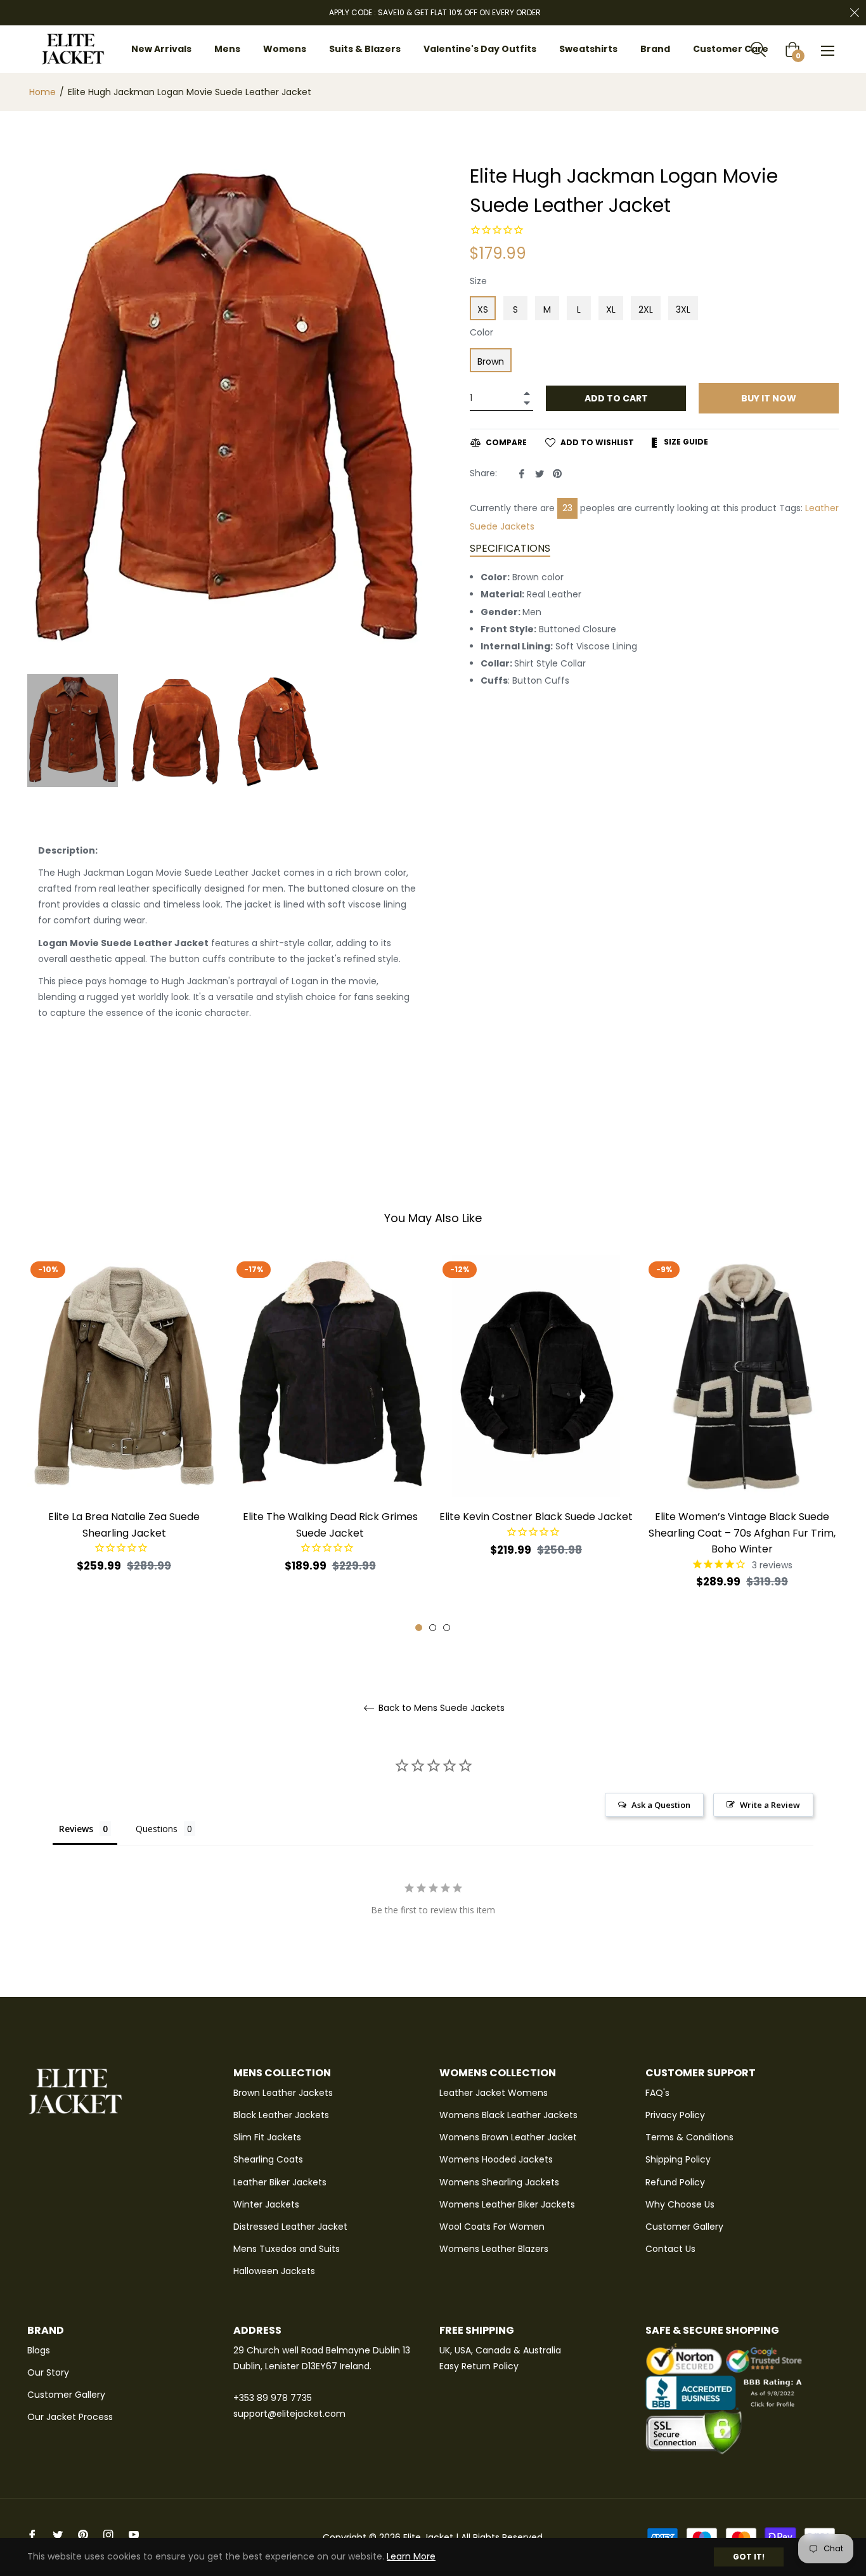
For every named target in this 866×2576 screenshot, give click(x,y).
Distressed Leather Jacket (290, 2227)
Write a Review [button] (770, 1805)
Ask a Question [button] (661, 1805)
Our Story (48, 2372)
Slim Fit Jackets (267, 2137)
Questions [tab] (157, 1829)
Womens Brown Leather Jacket (508, 2137)
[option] (124, 1436)
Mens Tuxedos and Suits (287, 2249)
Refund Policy (675, 2182)
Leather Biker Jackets (280, 2182)
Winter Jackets (266, 2204)
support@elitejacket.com (289, 2414)
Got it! (749, 2557)
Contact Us (670, 2249)
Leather (822, 508)
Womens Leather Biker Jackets (507, 2204)
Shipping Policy (678, 2159)
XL (611, 309)
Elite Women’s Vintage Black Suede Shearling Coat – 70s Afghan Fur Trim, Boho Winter (742, 1532)
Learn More (411, 2556)
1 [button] (419, 1628)
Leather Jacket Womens (494, 2093)
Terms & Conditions (689, 2137)
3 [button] (447, 1628)
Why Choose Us (680, 2204)
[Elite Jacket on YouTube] (134, 2534)
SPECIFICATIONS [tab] (510, 548)
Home (42, 92)
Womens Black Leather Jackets (508, 2115)
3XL (683, 309)
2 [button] (433, 1628)
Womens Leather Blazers (494, 2249)
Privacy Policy (675, 2115)
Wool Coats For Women (492, 2227)
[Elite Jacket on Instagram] (108, 2534)
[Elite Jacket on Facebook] (32, 2534)
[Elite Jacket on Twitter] (58, 2534)
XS (483, 309)
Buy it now (769, 398)
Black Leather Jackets (281, 2115)
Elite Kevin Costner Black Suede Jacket (536, 1517)
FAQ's (657, 2093)
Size (478, 281)
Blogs (39, 2350)
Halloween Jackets (274, 2271)
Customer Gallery (684, 2227)
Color (481, 332)
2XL (646, 309)
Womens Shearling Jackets (499, 2182)
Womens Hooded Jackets (496, 2159)
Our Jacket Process (70, 2417)
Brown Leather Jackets (283, 2093)
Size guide (685, 442)
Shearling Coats (268, 2159)
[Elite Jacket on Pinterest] (83, 2534)
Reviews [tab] (76, 1829)
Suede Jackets (502, 526)
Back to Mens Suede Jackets (440, 1708)
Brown (491, 361)
